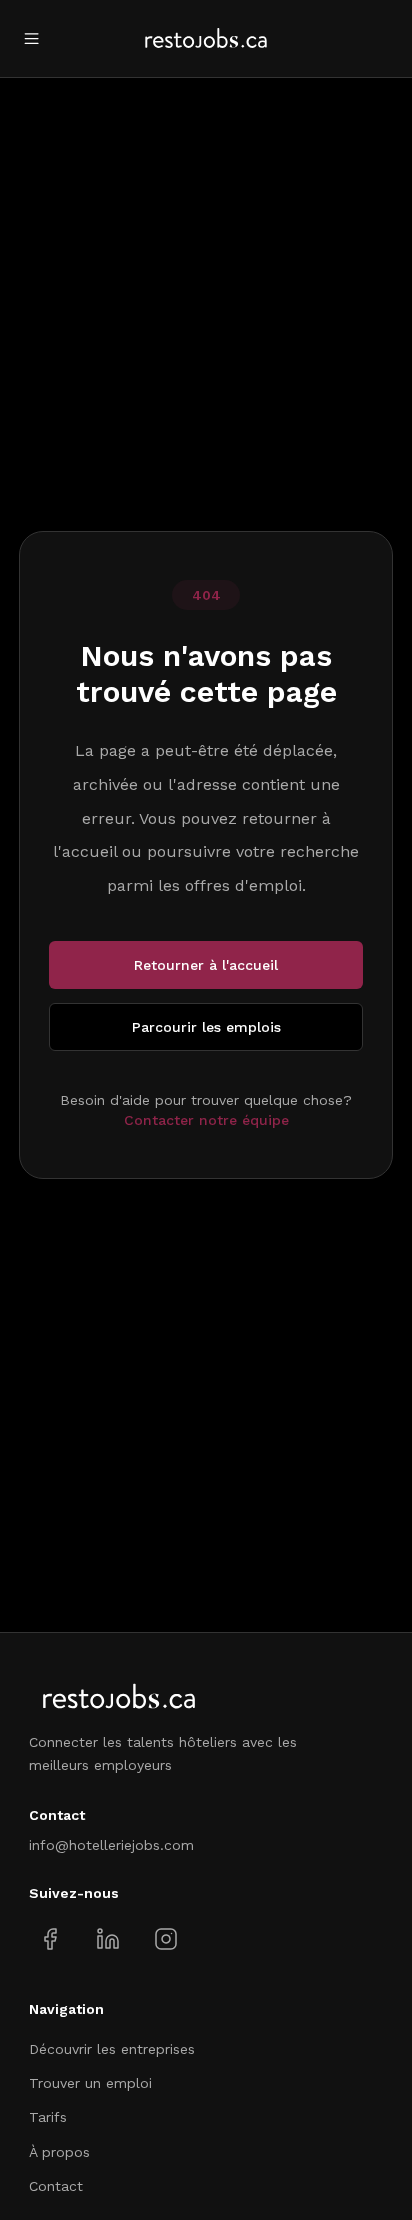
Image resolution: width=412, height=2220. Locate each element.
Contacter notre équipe (206, 1120)
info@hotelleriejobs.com (111, 1845)
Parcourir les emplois (206, 1027)
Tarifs (48, 2117)
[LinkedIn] (107, 1939)
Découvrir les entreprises (112, 2049)
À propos (59, 2152)
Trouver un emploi (90, 2083)
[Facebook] (50, 1939)
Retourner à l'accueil (206, 965)
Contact (56, 2186)
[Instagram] (165, 1939)
